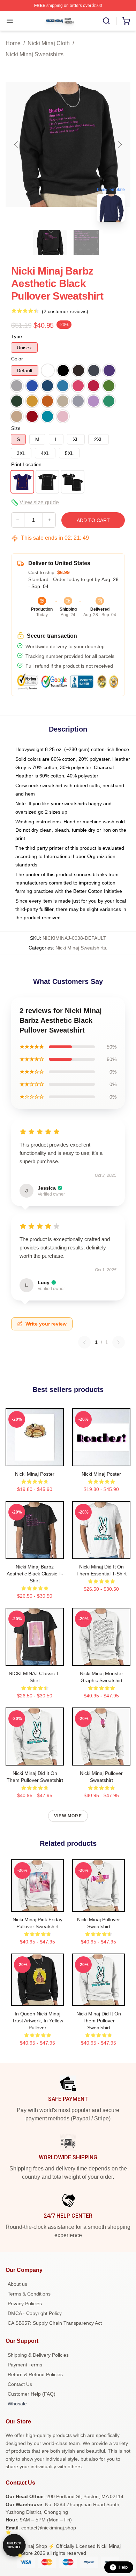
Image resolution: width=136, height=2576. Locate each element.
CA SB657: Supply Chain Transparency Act (55, 2323)
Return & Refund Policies (35, 2374)
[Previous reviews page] (84, 1342)
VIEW (35, 1459)
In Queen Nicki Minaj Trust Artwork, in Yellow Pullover (37, 2021)
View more (68, 1816)
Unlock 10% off (14, 2545)
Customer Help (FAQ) (32, 2394)
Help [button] (123, 2567)
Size (16, 428)
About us (17, 2284)
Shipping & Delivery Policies (38, 2355)
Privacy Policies (25, 2304)
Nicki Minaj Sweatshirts (35, 54)
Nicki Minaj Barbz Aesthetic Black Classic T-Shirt (35, 1574)
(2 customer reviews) (65, 311)
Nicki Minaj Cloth (49, 43)
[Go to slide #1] (50, 243)
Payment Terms (25, 2365)
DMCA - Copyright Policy (35, 2313)
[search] (106, 21)
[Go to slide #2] (86, 243)
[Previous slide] (16, 145)
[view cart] (126, 21)
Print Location (26, 464)
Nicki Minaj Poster (35, 1474)
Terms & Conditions (29, 2294)
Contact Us (20, 2384)
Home (13, 43)
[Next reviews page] (119, 1342)
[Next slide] (120, 145)
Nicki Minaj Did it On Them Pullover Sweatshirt (99, 2021)
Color (17, 359)
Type (17, 336)
